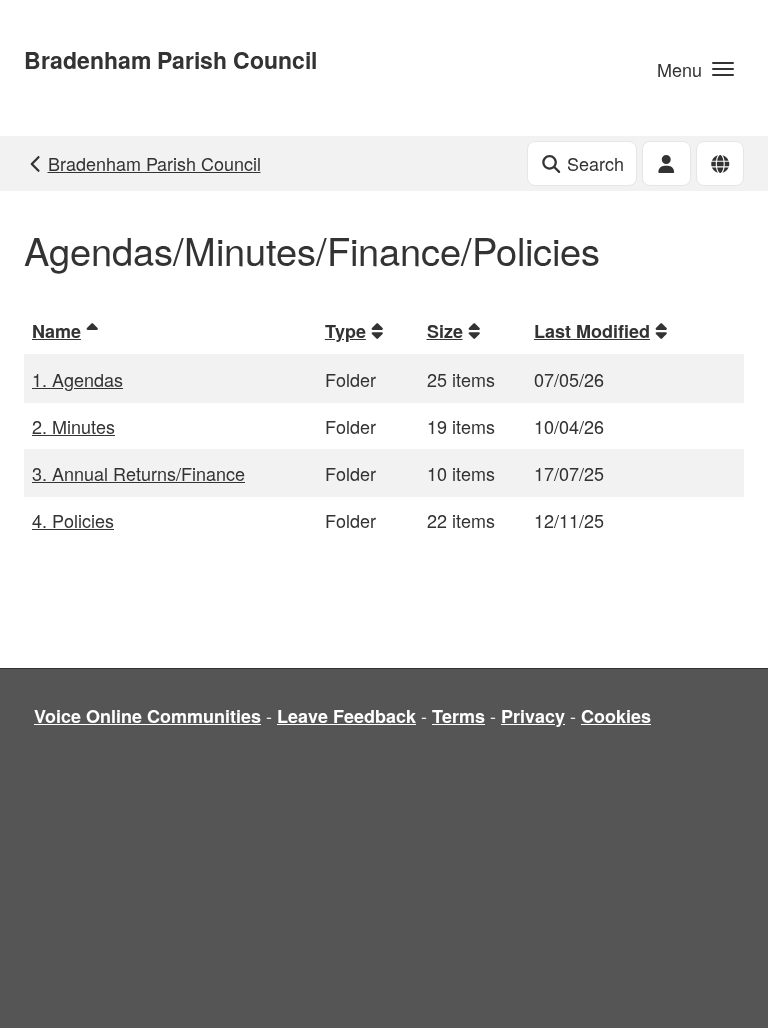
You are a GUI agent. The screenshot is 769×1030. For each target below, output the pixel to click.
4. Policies (73, 520)
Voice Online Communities (147, 716)
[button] (695, 68)
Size (445, 331)
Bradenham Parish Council (170, 59)
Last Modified (592, 331)
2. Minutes (73, 426)
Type (345, 331)
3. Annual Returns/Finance (138, 473)
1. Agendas (77, 379)
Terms (458, 716)
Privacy (533, 716)
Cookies (616, 716)
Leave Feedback (346, 716)
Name (56, 331)
